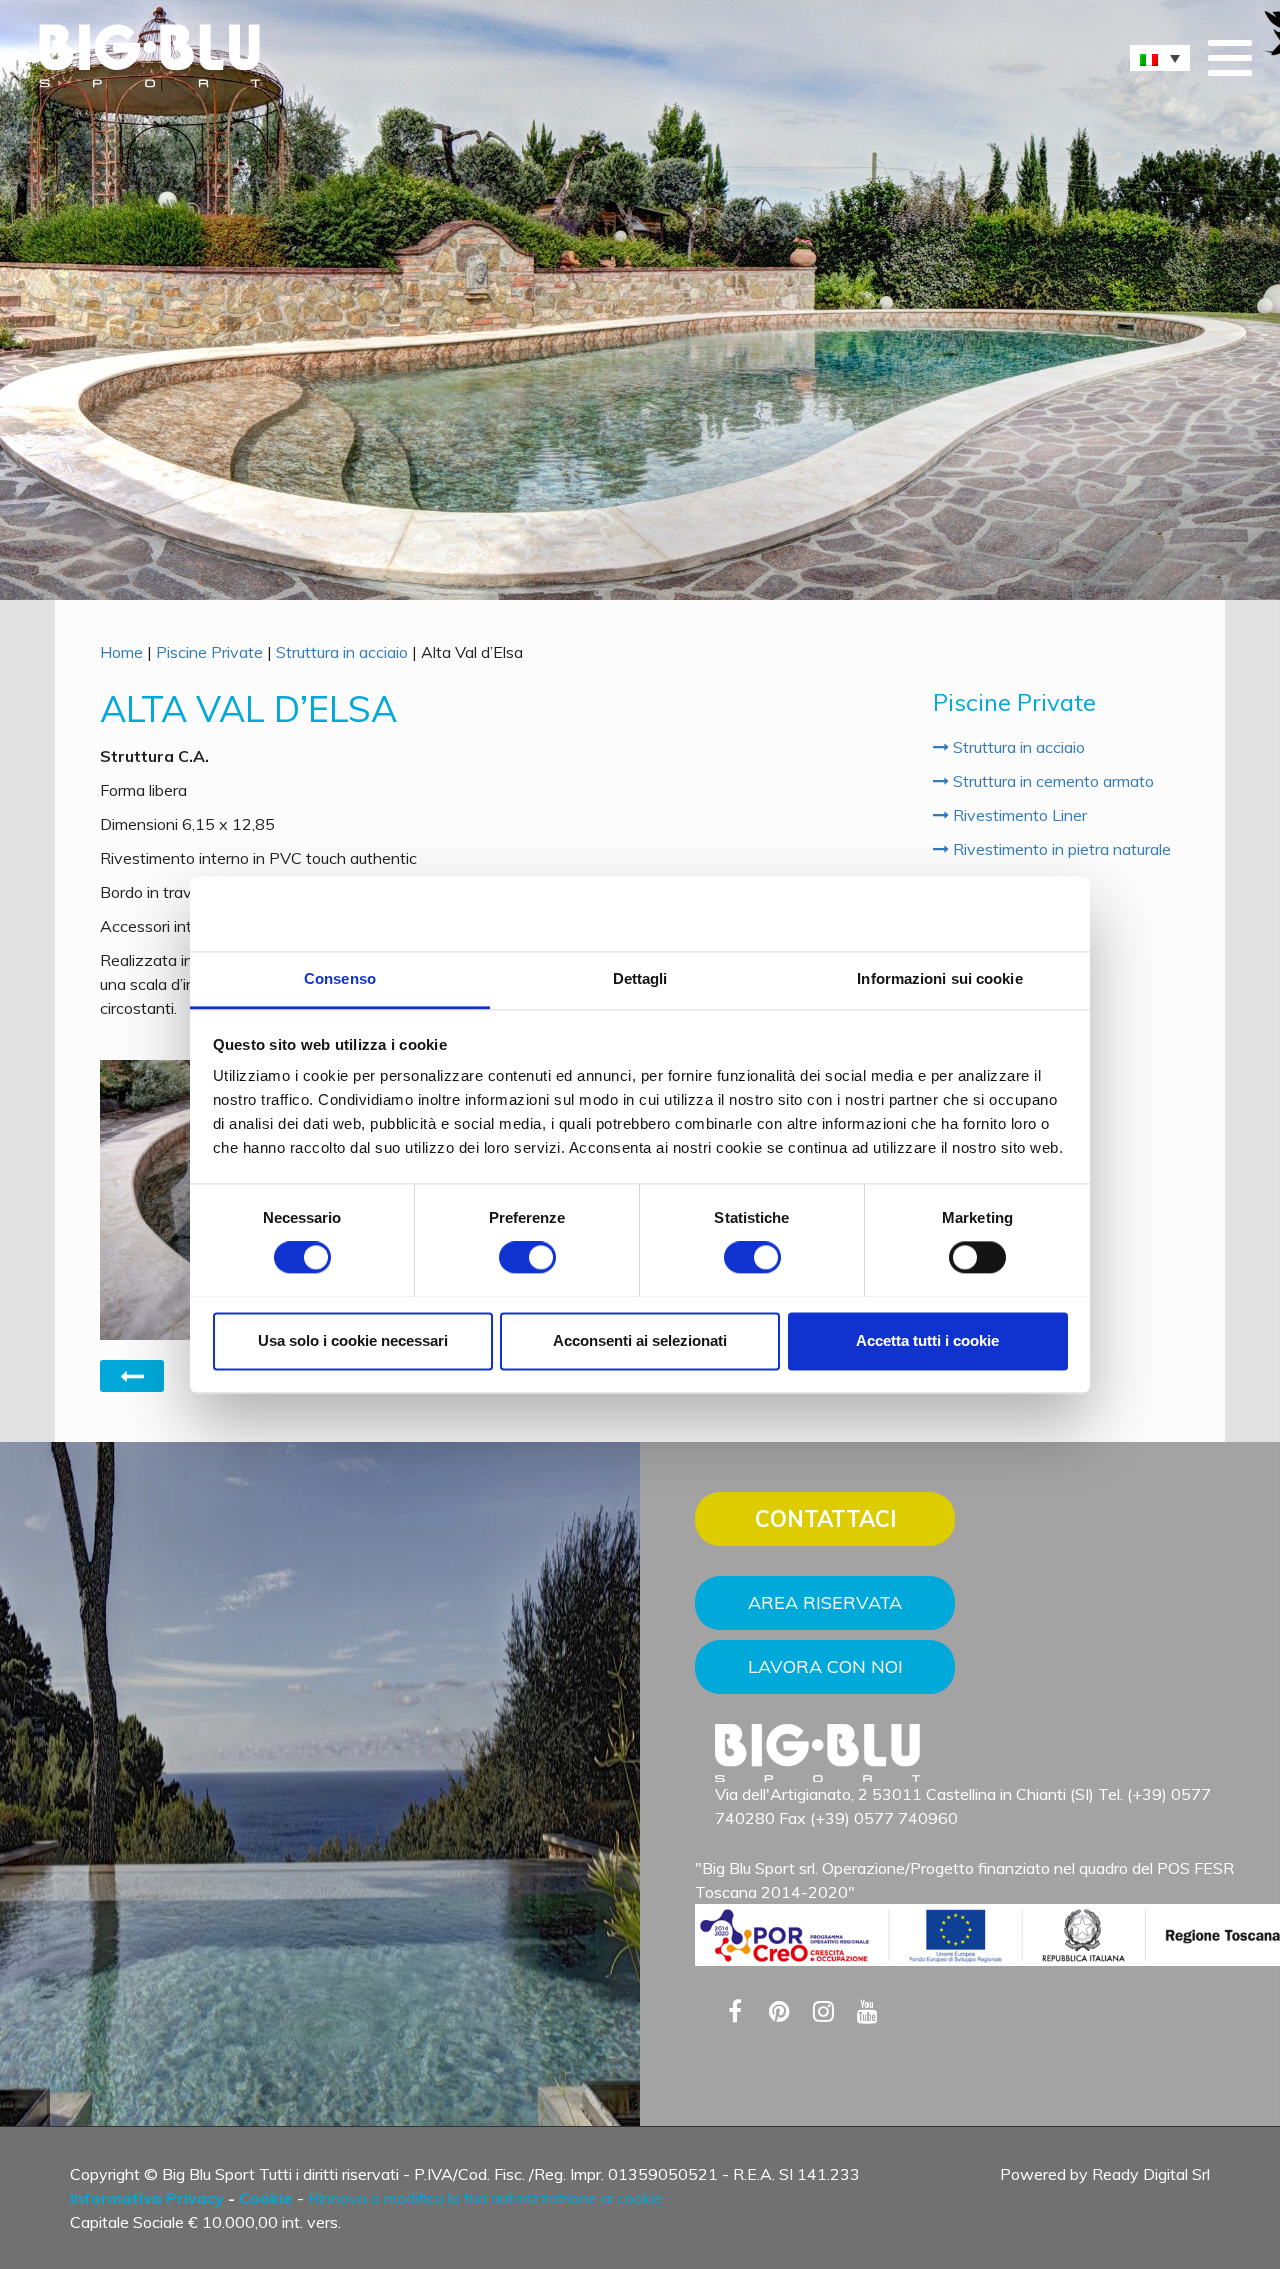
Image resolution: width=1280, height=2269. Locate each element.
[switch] (527, 1257)
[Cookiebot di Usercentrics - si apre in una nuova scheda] (980, 913)
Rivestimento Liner (1018, 815)
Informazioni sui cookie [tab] (939, 978)
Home (121, 652)
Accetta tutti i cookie (927, 1340)
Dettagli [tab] (640, 978)
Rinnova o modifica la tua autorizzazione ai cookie (485, 2198)
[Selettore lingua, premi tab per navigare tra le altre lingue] (1160, 58)
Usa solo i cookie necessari (353, 1340)
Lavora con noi (825, 1666)
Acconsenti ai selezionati (640, 1340)
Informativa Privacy (147, 2198)
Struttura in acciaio (342, 652)
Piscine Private (209, 652)
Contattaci (825, 1519)
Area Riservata (825, 1602)
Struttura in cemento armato (1051, 781)
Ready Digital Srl (1151, 2174)
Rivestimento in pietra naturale (1060, 849)
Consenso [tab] (340, 978)
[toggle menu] (1230, 60)
